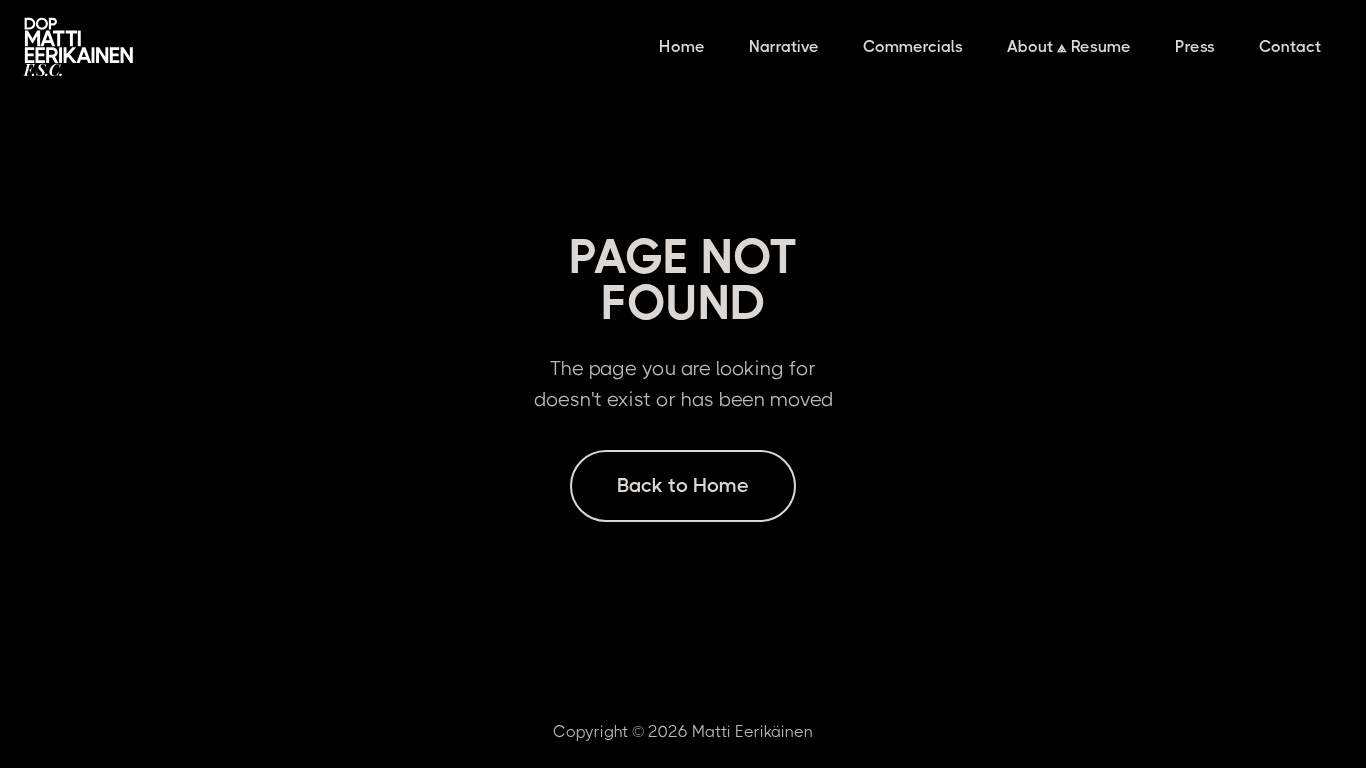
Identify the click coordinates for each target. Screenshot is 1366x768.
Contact (1290, 46)
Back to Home (683, 485)
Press (1195, 46)
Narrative (784, 46)
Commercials (913, 46)
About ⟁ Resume (1069, 46)
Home (682, 46)
